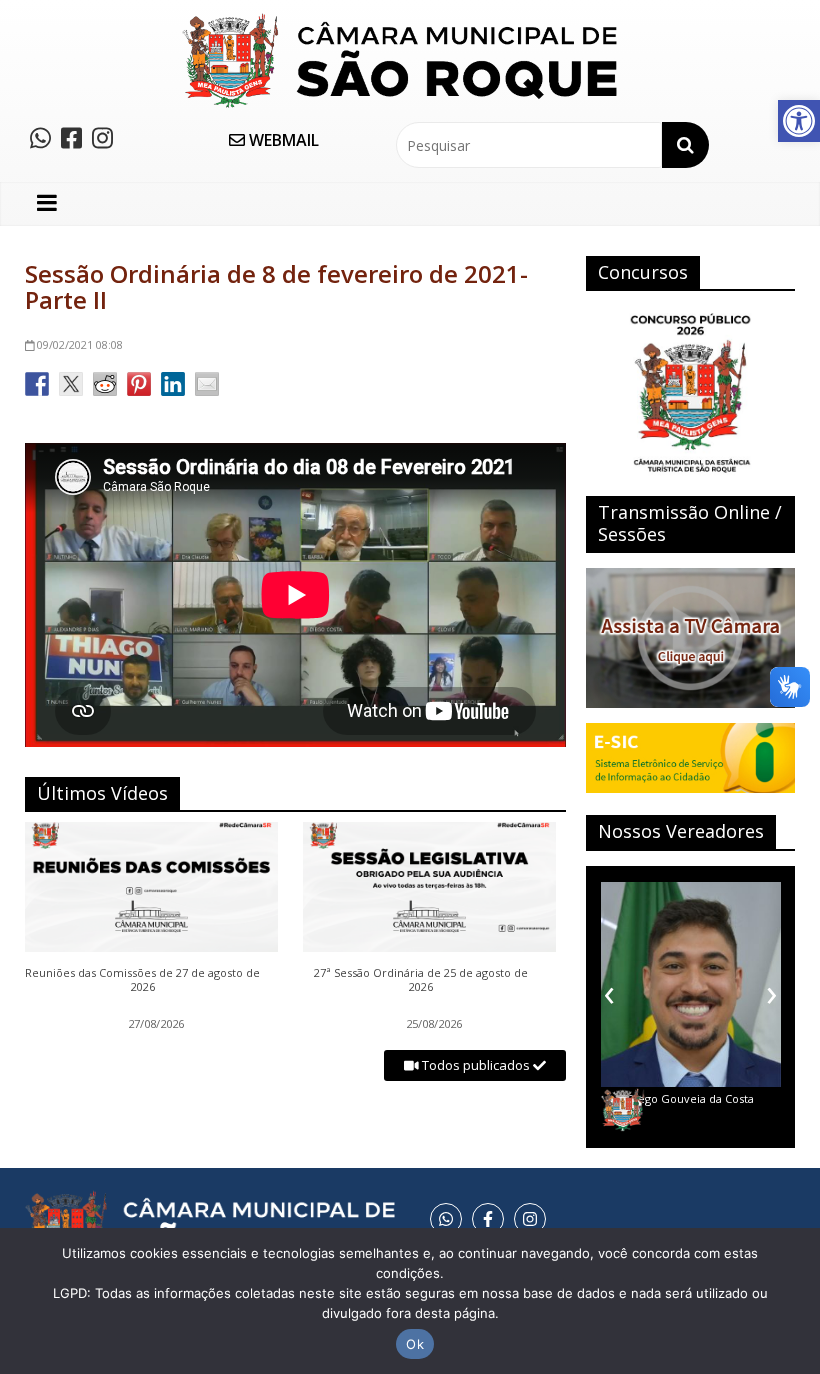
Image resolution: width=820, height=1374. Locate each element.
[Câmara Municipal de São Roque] (399, 20)
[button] (799, 121)
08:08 (80, 344)
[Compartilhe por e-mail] (207, 384)
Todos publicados (476, 1065)
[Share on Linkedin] (173, 384)
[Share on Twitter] (71, 384)
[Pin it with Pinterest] (139, 384)
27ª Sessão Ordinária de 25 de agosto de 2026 (421, 980)
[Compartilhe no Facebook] (37, 384)
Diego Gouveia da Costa (690, 1098)
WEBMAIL (282, 140)
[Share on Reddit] (105, 384)
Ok (415, 1344)
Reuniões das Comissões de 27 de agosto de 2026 (142, 980)
